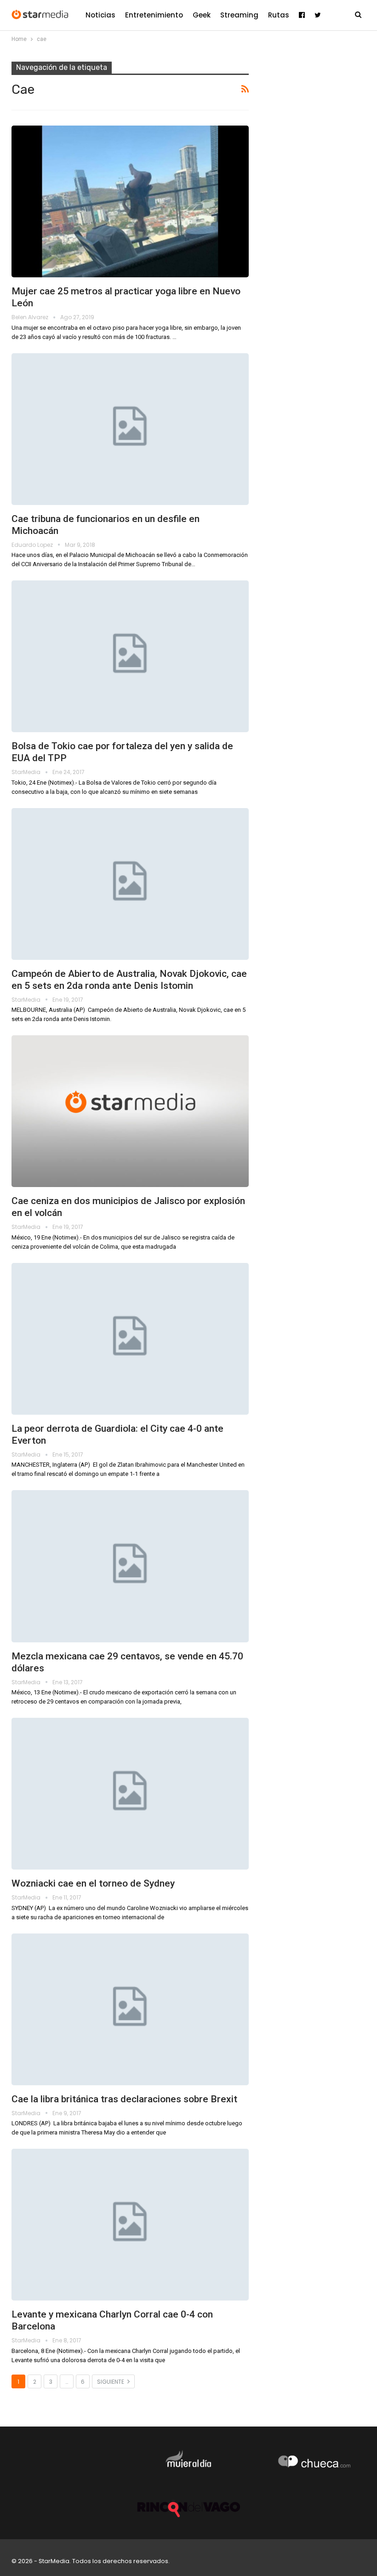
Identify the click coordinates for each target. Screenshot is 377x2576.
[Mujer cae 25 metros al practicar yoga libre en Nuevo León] (130, 201)
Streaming (239, 15)
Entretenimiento (154, 15)
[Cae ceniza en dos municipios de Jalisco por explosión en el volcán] (130, 1111)
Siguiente (111, 2382)
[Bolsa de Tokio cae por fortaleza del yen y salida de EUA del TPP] (130, 656)
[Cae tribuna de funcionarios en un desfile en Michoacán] (130, 429)
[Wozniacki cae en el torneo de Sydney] (130, 1794)
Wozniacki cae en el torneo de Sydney (93, 1883)
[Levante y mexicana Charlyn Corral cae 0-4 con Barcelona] (130, 2225)
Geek (202, 15)
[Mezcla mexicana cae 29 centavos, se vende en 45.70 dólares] (130, 1566)
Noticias (100, 15)
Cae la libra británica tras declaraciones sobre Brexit (124, 2099)
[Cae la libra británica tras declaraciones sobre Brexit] (130, 2009)
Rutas (279, 15)
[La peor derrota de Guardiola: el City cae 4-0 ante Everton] (130, 1339)
